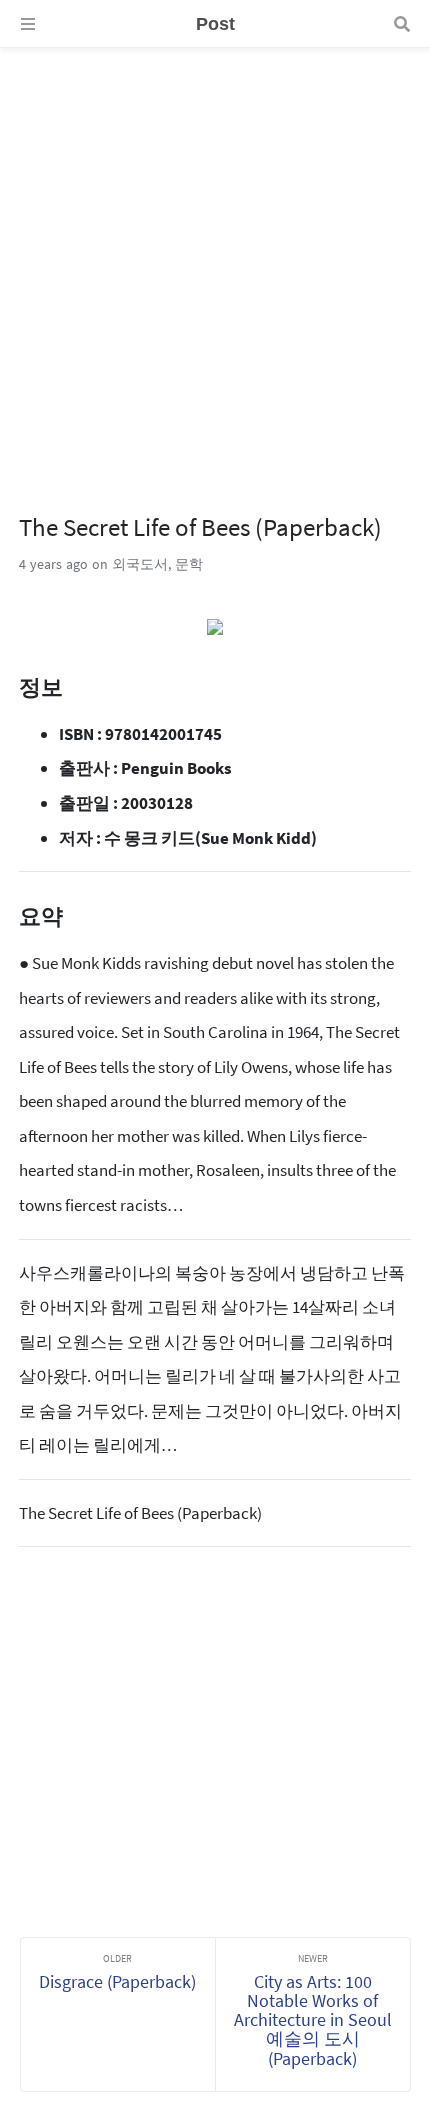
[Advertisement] (215, 263)
